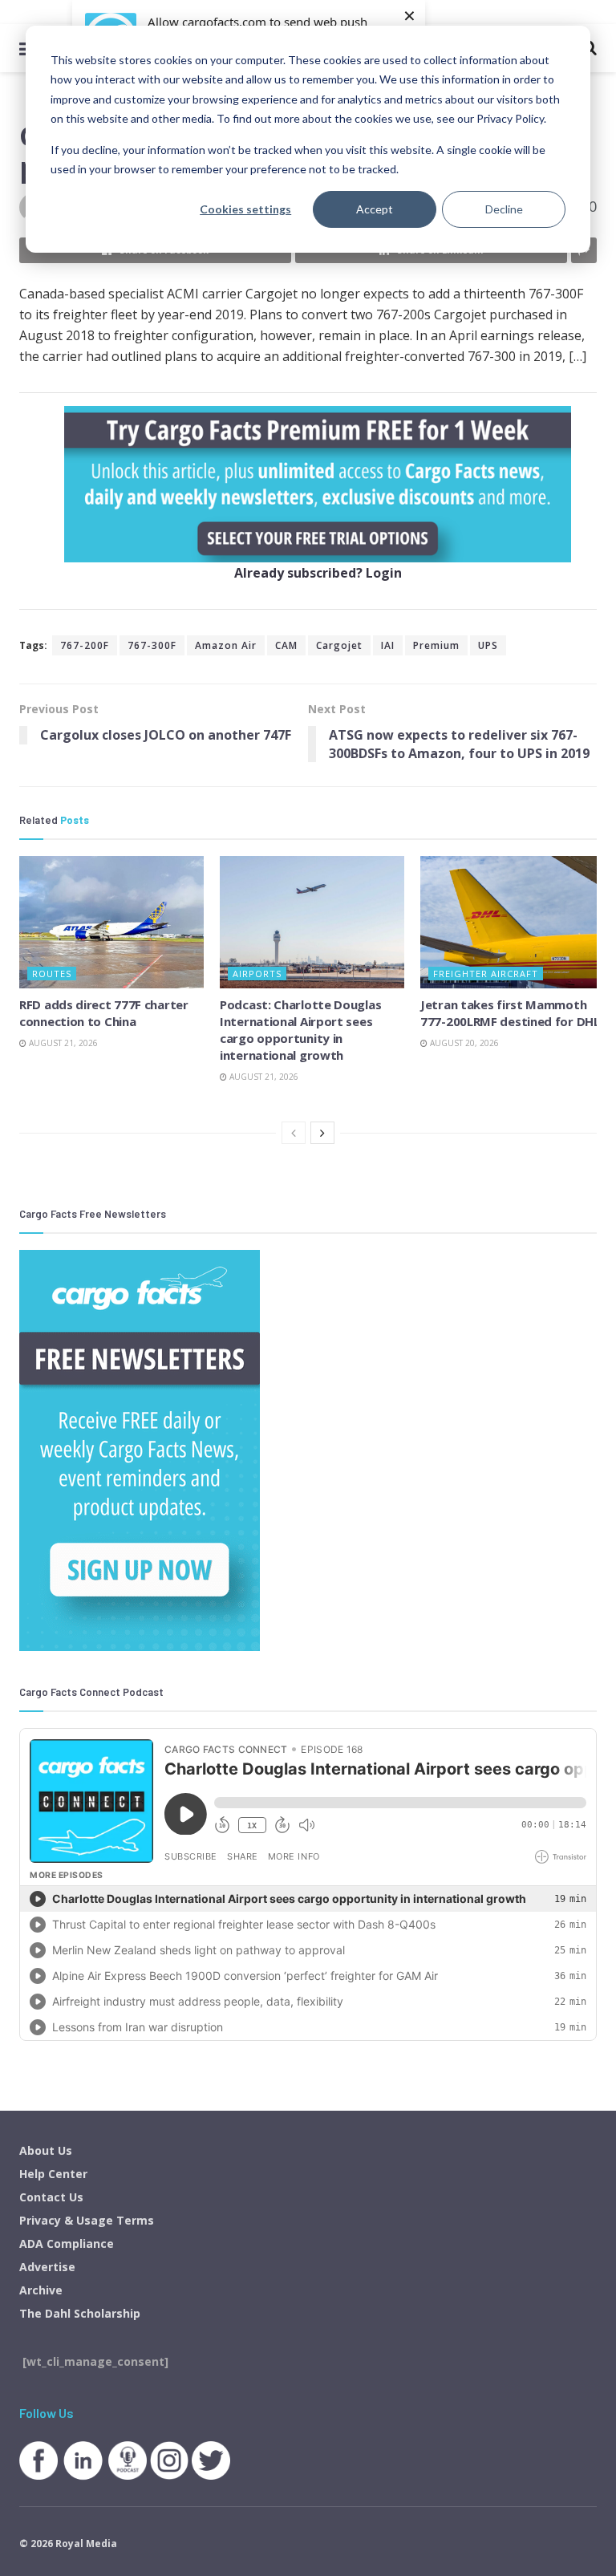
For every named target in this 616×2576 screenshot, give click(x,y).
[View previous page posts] (294, 1133)
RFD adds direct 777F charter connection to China (104, 1013)
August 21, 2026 (62, 1043)
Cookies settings (245, 209)
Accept (375, 209)
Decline (504, 209)
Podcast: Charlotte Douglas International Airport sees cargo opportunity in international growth (300, 1030)
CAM (286, 645)
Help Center (53, 2174)
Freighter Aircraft (486, 974)
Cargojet (339, 645)
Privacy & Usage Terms (87, 2220)
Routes (52, 974)
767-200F (85, 645)
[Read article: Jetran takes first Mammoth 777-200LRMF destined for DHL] (513, 922)
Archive (41, 2290)
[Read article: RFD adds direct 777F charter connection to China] (111, 922)
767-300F (152, 645)
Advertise (47, 2267)
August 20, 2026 (463, 1043)
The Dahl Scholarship (80, 2313)
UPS (488, 645)
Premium (436, 645)
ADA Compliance (67, 2243)
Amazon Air (226, 645)
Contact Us (51, 2197)
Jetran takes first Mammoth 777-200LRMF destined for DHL (510, 1013)
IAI (388, 645)
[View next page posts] (322, 1133)
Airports (257, 974)
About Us (46, 2150)
